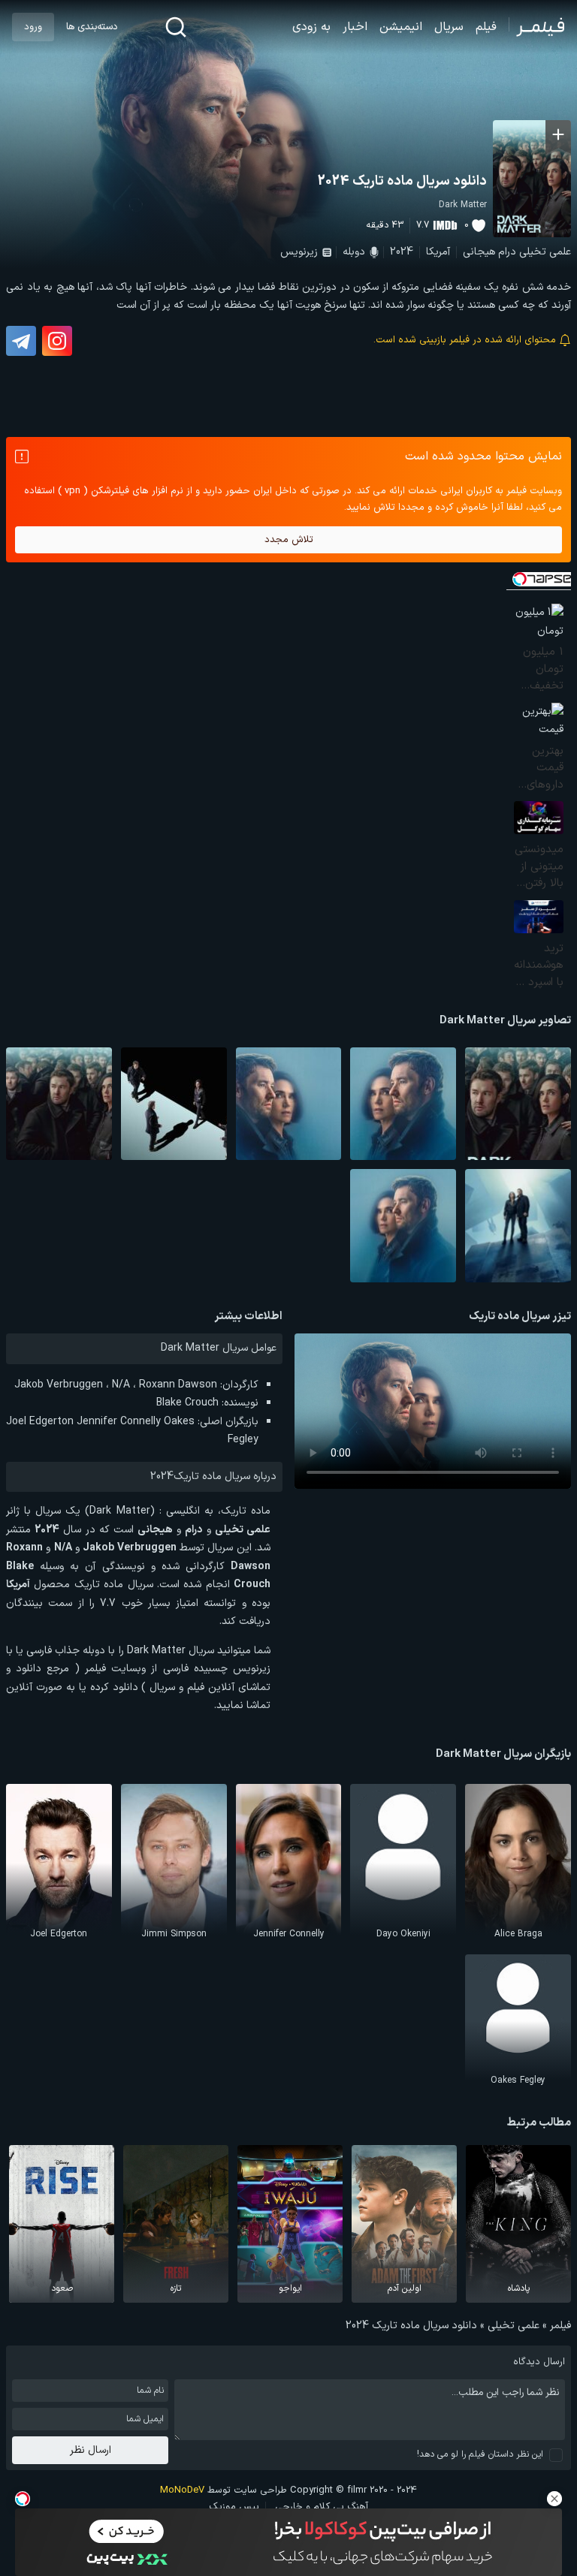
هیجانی (479, 252)
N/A (121, 1385)
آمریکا (438, 252)
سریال (449, 27)
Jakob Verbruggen (59, 1385)
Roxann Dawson (178, 1385)
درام (507, 252)
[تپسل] (23, 2499)
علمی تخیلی (545, 252)
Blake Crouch (187, 1403)
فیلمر (560, 2326)
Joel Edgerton (40, 1422)
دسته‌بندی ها (92, 27)
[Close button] (554, 2499)
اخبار (355, 27)
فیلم (486, 27)
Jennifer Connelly (119, 1422)
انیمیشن (401, 27)
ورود (33, 27)
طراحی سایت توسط (224, 2490)
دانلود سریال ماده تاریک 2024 (402, 181)
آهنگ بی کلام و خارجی (322, 2507)
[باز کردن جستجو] (176, 27)
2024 (402, 252)
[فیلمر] (537, 27)
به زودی (311, 27)
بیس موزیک (234, 2507)
